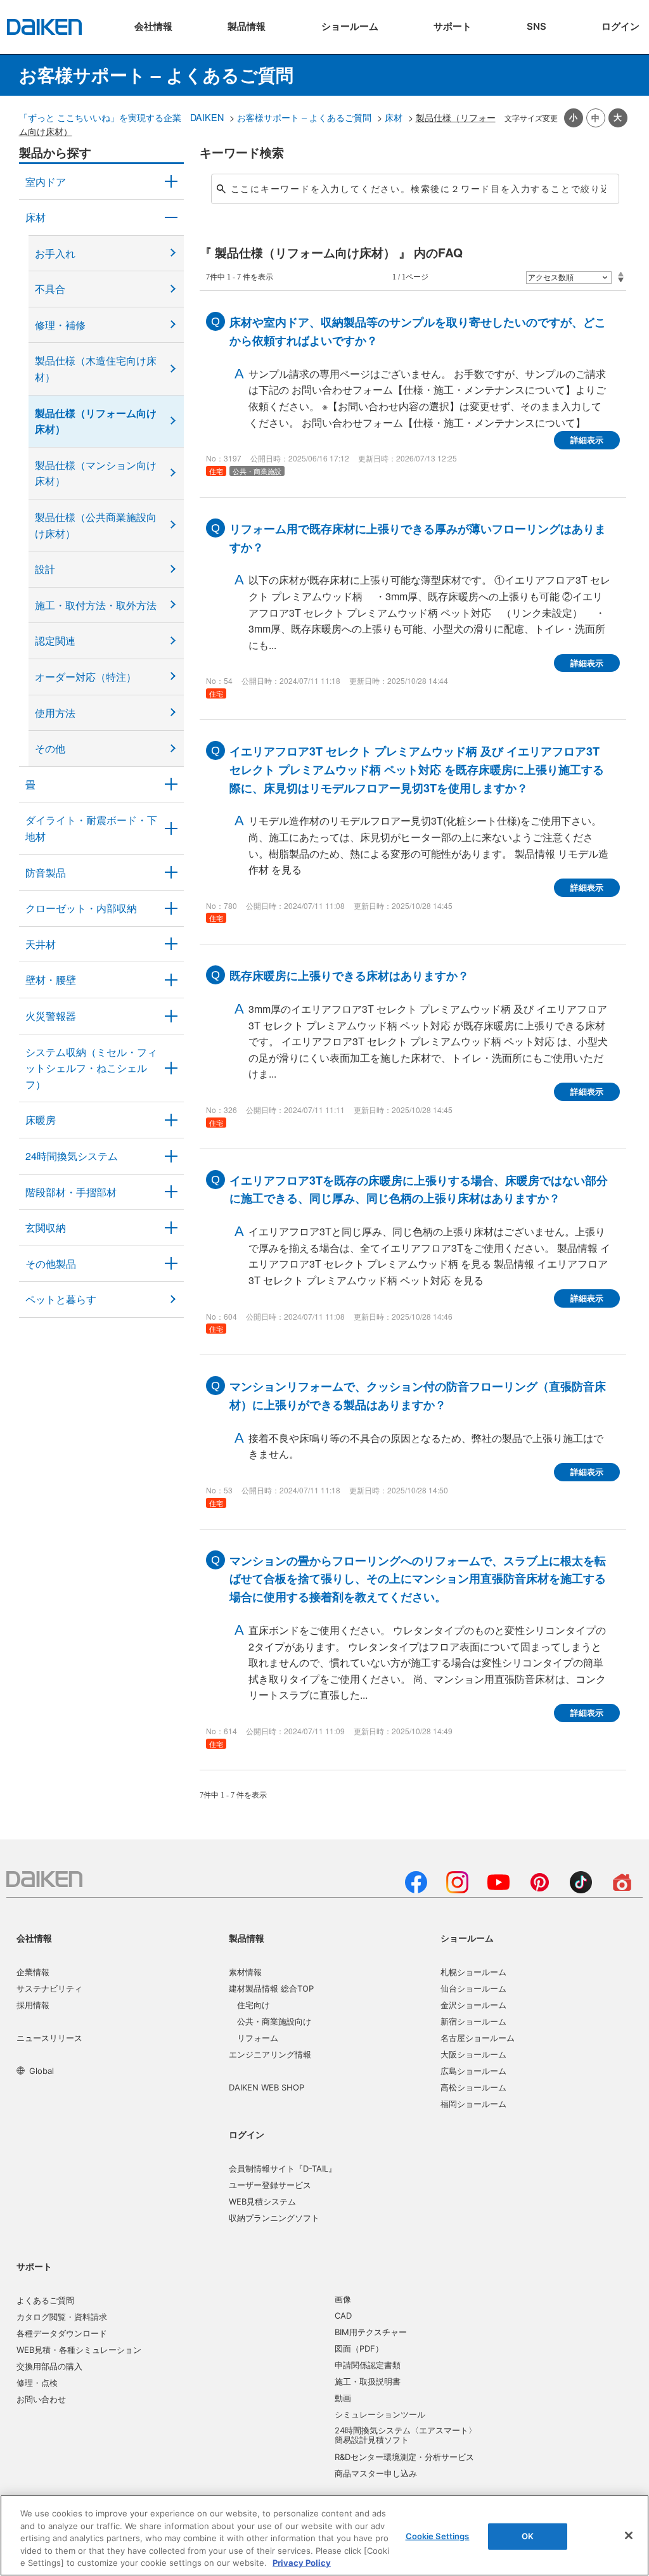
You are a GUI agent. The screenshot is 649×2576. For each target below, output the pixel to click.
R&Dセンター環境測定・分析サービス (404, 2457)
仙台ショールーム (473, 1988)
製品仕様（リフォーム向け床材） (96, 421)
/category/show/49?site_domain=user (171, 944)
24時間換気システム (72, 1156)
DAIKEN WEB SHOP (267, 2087)
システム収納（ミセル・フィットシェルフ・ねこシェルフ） (91, 1068)
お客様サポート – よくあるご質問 (304, 117)
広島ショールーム (473, 2071)
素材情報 (245, 1972)
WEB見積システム (262, 2201)
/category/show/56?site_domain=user (171, 1228)
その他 (50, 748)
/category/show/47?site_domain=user (171, 980)
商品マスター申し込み (376, 2473)
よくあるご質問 (45, 2300)
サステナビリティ (49, 1988)
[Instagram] (457, 1890)
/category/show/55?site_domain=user (171, 1068)
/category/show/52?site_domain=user (171, 1016)
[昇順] (621, 274)
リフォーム (258, 2038)
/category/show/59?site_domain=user (171, 217)
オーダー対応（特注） (86, 677)
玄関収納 (46, 1227)
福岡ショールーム (473, 2104)
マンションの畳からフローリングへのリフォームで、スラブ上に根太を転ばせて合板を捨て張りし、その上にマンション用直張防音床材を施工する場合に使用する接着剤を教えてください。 (418, 1579)
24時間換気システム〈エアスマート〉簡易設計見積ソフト (406, 2435)
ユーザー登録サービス (270, 2185)
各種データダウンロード (62, 2333)
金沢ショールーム (473, 2005)
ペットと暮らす (61, 1299)
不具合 (50, 289)
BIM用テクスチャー (371, 2332)
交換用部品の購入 (49, 2366)
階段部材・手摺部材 (71, 1192)
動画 (343, 2398)
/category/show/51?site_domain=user (171, 1156)
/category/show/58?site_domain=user (171, 1264)
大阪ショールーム (473, 2054)
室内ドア (46, 182)
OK (528, 2536)
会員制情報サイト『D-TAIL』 (283, 2168)
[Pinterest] (540, 1890)
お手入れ (55, 253)
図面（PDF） (359, 2348)
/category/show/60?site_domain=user (171, 1120)
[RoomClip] (622, 1890)
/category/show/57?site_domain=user (171, 1192)
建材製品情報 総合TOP (271, 1988)
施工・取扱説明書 (368, 2381)
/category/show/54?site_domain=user (171, 908)
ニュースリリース (49, 2038)
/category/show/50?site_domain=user (171, 873)
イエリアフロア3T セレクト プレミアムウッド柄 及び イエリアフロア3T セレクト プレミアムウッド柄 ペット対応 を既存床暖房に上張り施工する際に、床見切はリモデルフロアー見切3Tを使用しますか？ (417, 770)
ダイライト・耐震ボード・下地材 (91, 828)
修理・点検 (37, 2383)
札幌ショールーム (473, 1972)
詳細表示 (587, 440)
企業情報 (33, 1972)
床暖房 (41, 1120)
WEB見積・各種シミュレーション (79, 2350)
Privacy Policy (302, 2563)
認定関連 (55, 641)
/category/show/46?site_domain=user (171, 785)
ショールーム (467, 1938)
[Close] (629, 2535)
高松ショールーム (473, 2087)
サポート (34, 2266)
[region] (324, 2535)
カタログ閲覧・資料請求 (62, 2317)
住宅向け (254, 2005)
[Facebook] (416, 1890)
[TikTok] (581, 1890)
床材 (394, 117)
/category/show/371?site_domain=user (171, 182)
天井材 (41, 944)
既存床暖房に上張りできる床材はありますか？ (349, 976)
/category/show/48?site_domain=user (171, 828)
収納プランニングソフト (274, 2218)
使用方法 (55, 713)
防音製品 (46, 873)
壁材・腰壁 (51, 980)
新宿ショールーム (473, 2021)
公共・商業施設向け (274, 2021)
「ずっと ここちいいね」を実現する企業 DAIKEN (121, 117)
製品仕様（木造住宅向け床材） (96, 369)
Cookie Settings (438, 2536)
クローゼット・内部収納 (81, 908)
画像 (343, 2299)
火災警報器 (51, 1016)
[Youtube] (498, 1890)
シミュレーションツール (380, 2414)
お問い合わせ (41, 2399)
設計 (45, 569)
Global (42, 2071)
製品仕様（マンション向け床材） (96, 473)
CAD (343, 2315)
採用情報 (33, 2005)
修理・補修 (60, 325)
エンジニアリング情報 (270, 2054)
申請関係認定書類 (368, 2365)
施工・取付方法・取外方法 (96, 605)
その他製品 (51, 1264)
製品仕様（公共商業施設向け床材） (96, 525)
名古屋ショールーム (478, 2038)
